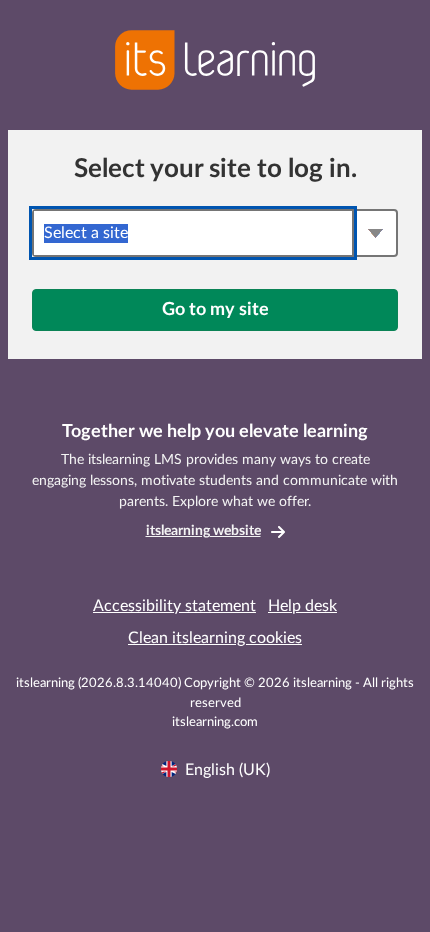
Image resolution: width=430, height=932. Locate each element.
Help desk (302, 606)
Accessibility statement (174, 606)
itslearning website (203, 531)
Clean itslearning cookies (215, 638)
